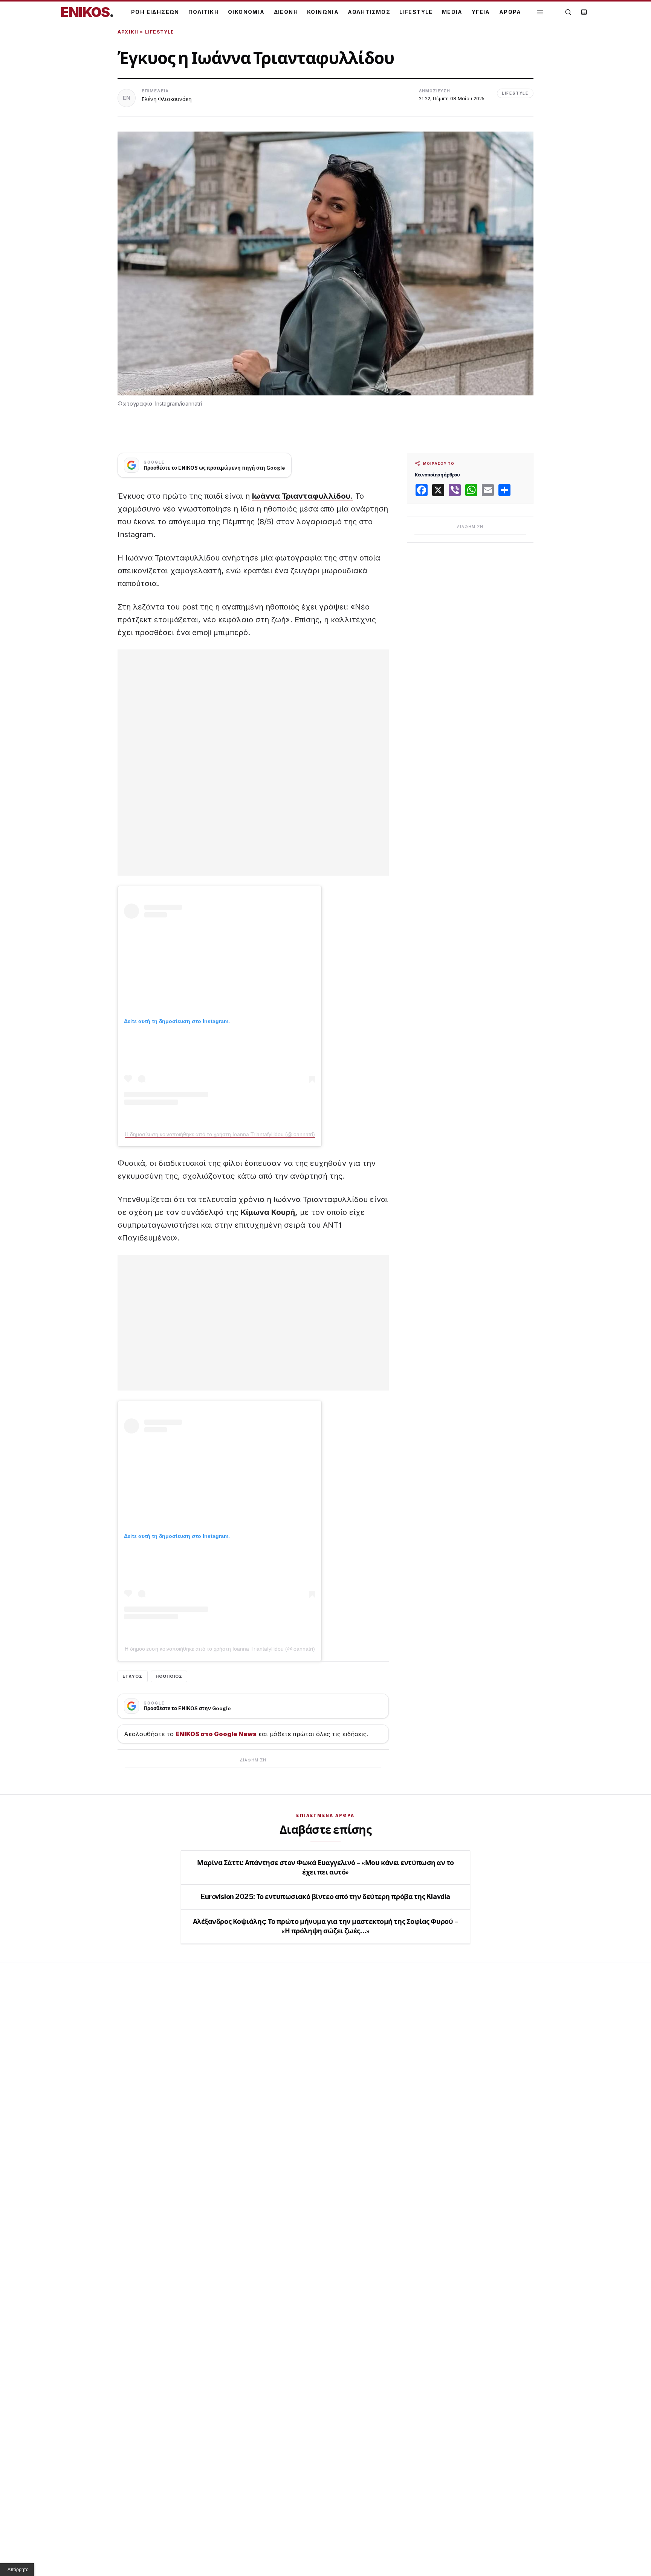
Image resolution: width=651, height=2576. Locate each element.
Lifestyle (160, 32)
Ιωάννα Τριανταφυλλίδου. (303, 496)
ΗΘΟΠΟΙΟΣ (169, 1676)
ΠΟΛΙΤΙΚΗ (204, 12)
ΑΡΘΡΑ (510, 12)
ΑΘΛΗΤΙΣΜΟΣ (369, 12)
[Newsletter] (584, 12)
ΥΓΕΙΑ (481, 12)
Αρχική (128, 32)
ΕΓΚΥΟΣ (133, 1676)
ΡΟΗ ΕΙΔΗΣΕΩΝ (155, 12)
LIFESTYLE (416, 12)
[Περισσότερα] (540, 12)
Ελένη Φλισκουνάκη (167, 99)
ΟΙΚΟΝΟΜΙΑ (246, 12)
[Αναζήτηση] (568, 12)
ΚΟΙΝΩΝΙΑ (323, 12)
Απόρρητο (18, 2570)
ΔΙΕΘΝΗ (286, 12)
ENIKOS (87, 12)
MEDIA (452, 12)
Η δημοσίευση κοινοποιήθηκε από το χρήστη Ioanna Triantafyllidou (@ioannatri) (220, 1134)
